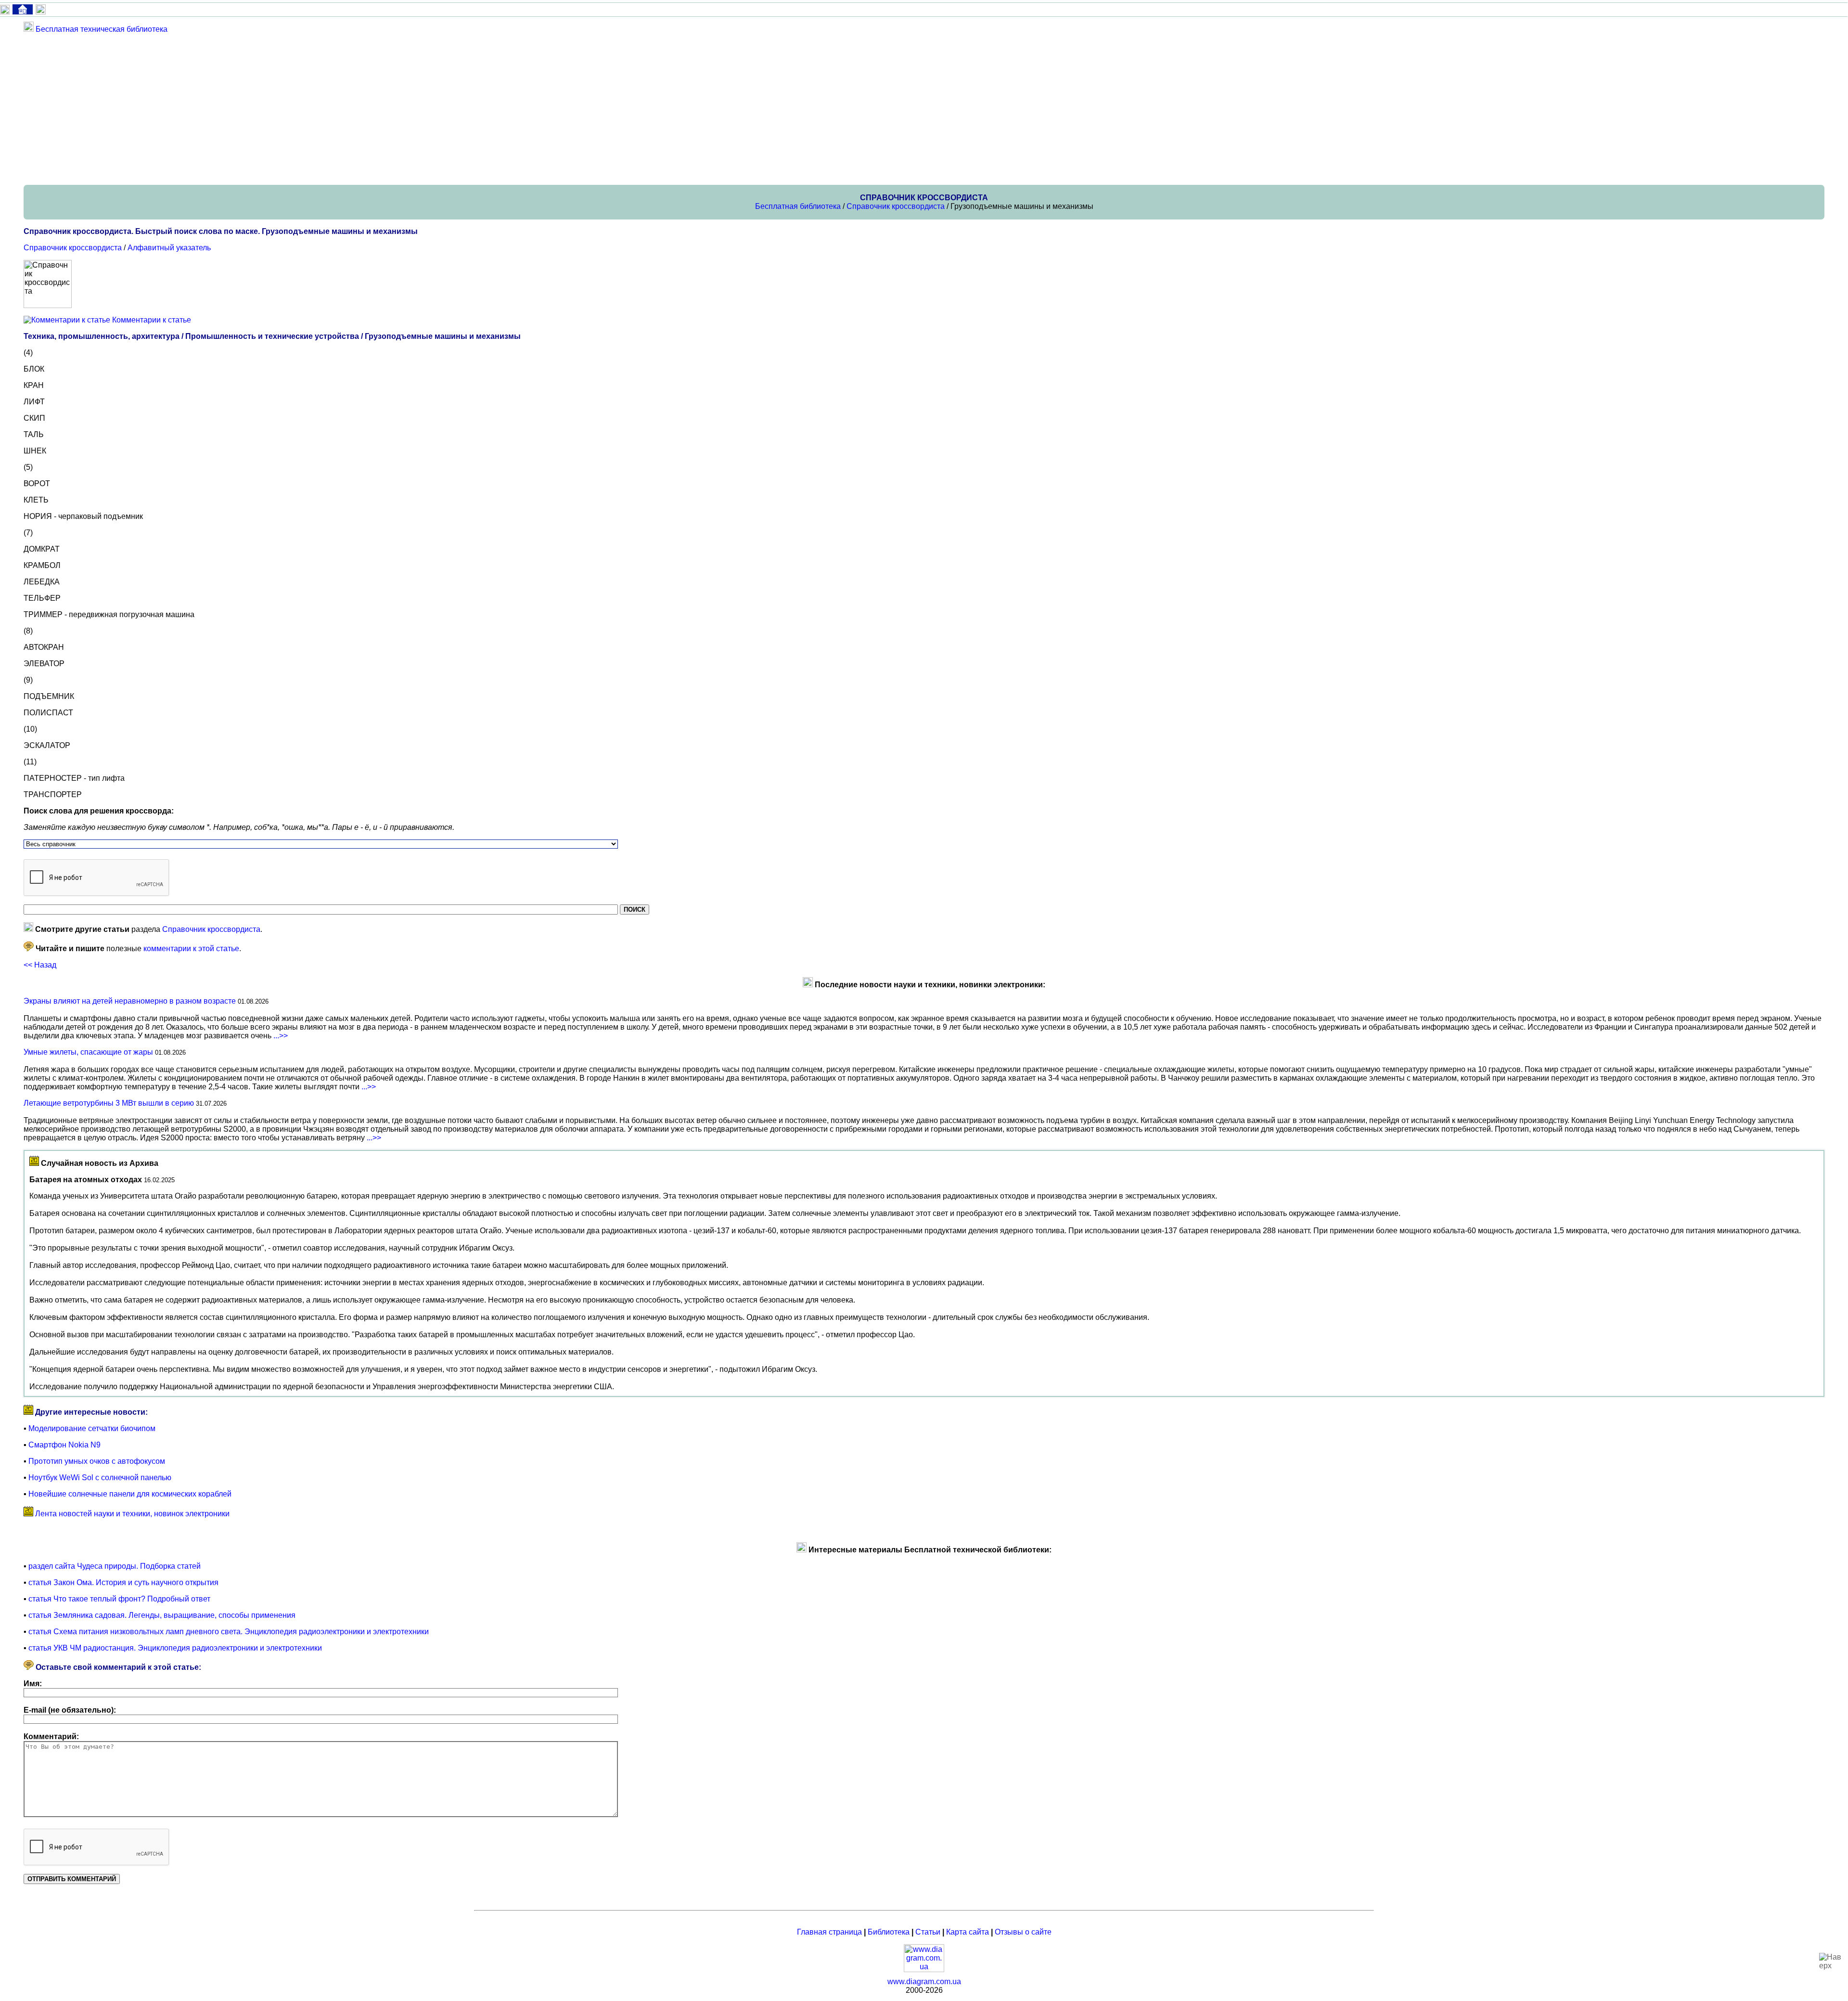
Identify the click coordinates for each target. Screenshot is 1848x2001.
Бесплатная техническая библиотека (102, 29)
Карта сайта (968, 1932)
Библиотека (889, 1932)
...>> (281, 1036)
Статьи (928, 1932)
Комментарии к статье (152, 320)
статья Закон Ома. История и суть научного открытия (123, 1582)
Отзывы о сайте (1023, 1932)
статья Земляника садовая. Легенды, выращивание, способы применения (162, 1615)
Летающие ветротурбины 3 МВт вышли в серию (109, 1103)
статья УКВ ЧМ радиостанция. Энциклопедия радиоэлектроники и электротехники (175, 1648)
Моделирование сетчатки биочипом (92, 1428)
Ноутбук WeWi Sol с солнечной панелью (100, 1478)
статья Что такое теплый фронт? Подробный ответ (119, 1599)
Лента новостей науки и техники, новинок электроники (132, 1514)
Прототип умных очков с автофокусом (97, 1461)
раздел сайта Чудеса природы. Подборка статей (115, 1566)
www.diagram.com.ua (924, 1982)
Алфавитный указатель (169, 248)
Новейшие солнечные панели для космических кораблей (130, 1494)
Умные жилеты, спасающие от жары (88, 1052)
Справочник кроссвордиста (896, 206)
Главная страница (829, 1932)
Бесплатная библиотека (798, 206)
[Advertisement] (312, 109)
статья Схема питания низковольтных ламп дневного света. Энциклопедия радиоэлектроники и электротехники (229, 1632)
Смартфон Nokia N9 (64, 1445)
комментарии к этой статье (191, 949)
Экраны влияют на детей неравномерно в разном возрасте (130, 1001)
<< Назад (40, 965)
